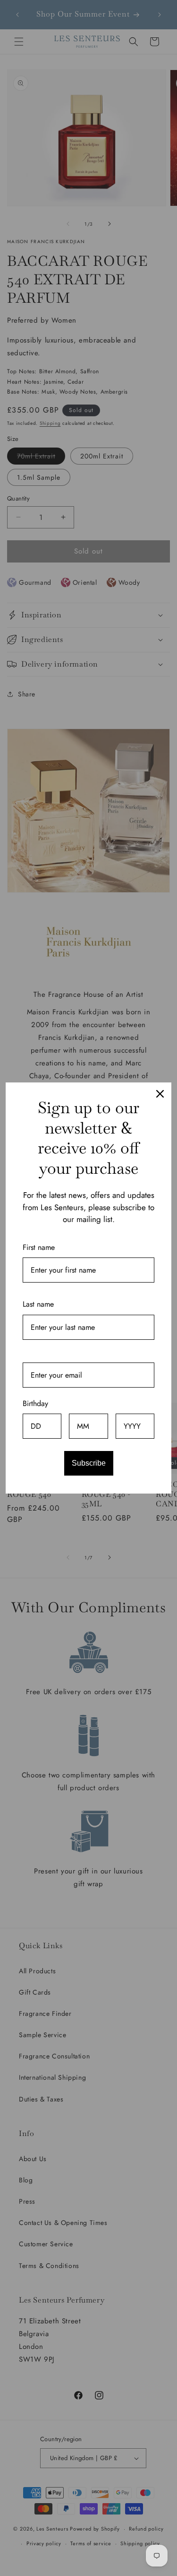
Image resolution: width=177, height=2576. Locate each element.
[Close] (160, 1094)
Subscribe (89, 1463)
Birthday (35, 1403)
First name (39, 1247)
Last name (38, 1304)
